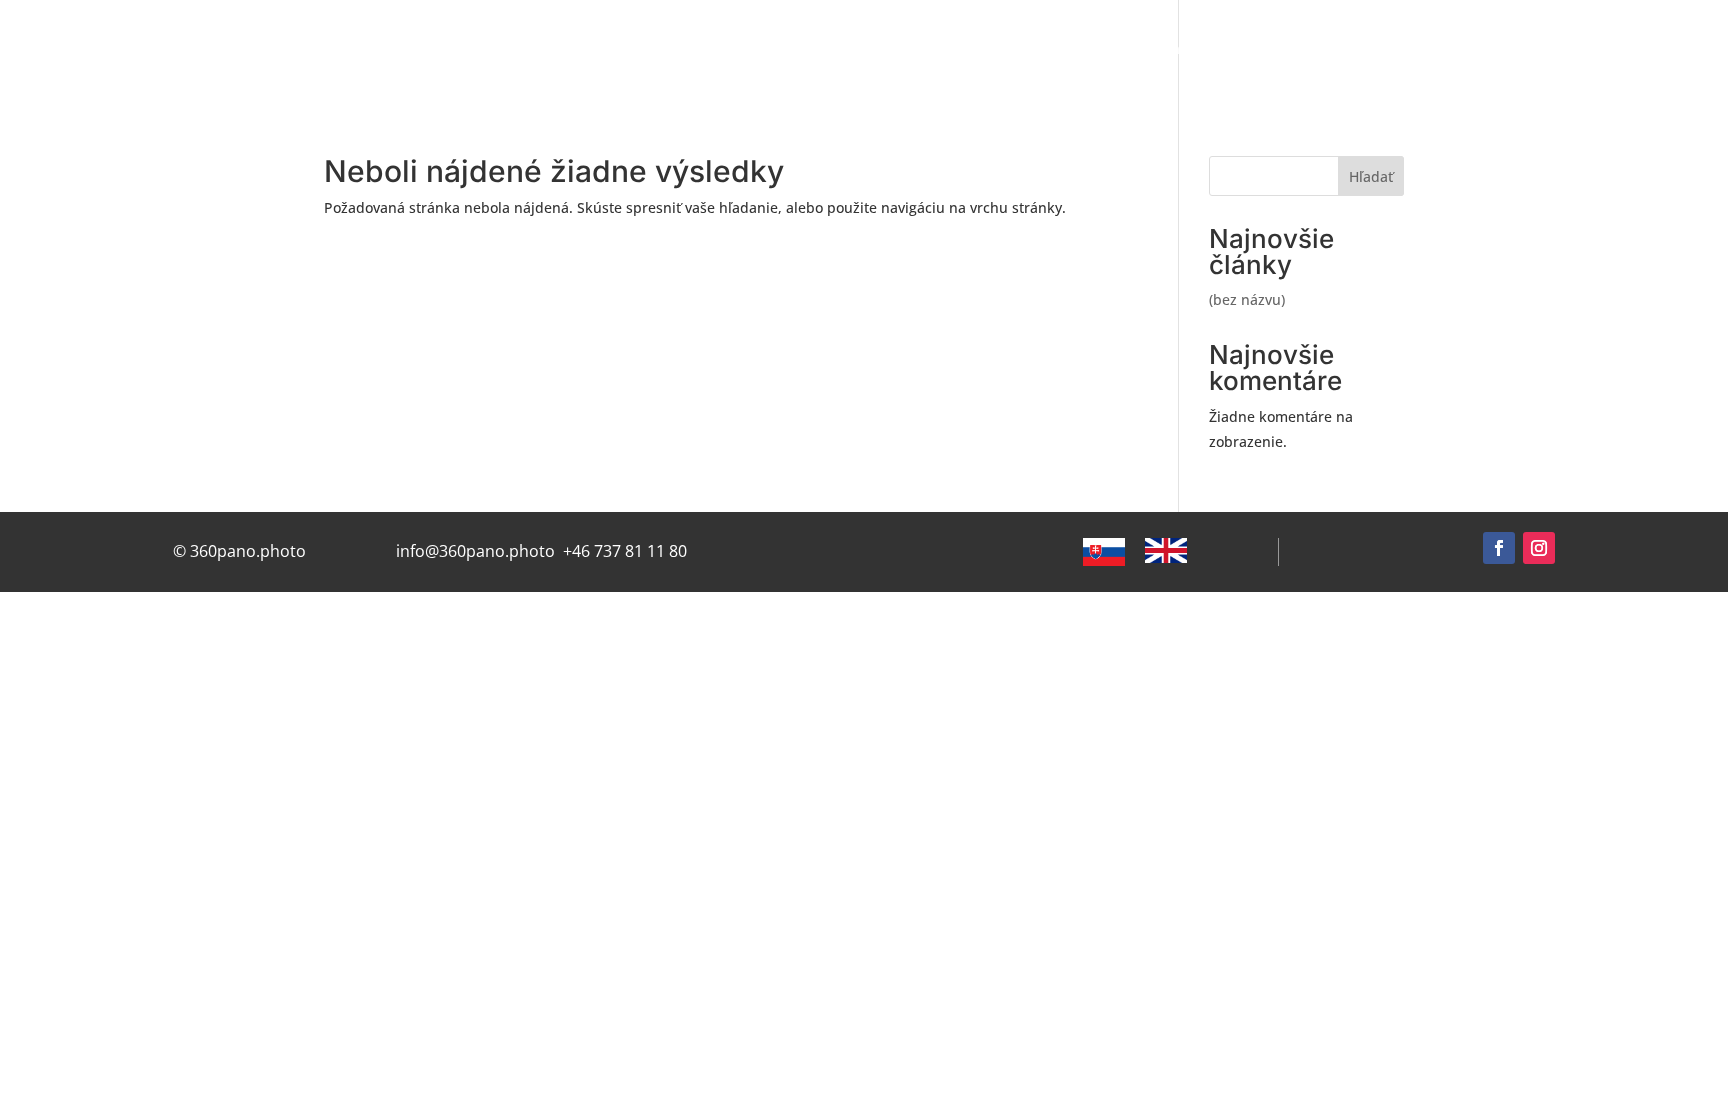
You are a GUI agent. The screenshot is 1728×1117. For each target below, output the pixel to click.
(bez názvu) (1247, 299)
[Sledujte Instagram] (1539, 548)
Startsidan (614, 50)
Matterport (1073, 50)
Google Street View (755, 50)
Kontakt (1532, 50)
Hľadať (1371, 176)
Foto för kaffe (1642, 50)
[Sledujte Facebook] (1499, 548)
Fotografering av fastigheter (1365, 50)
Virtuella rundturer (929, 50)
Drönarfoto (1186, 50)
